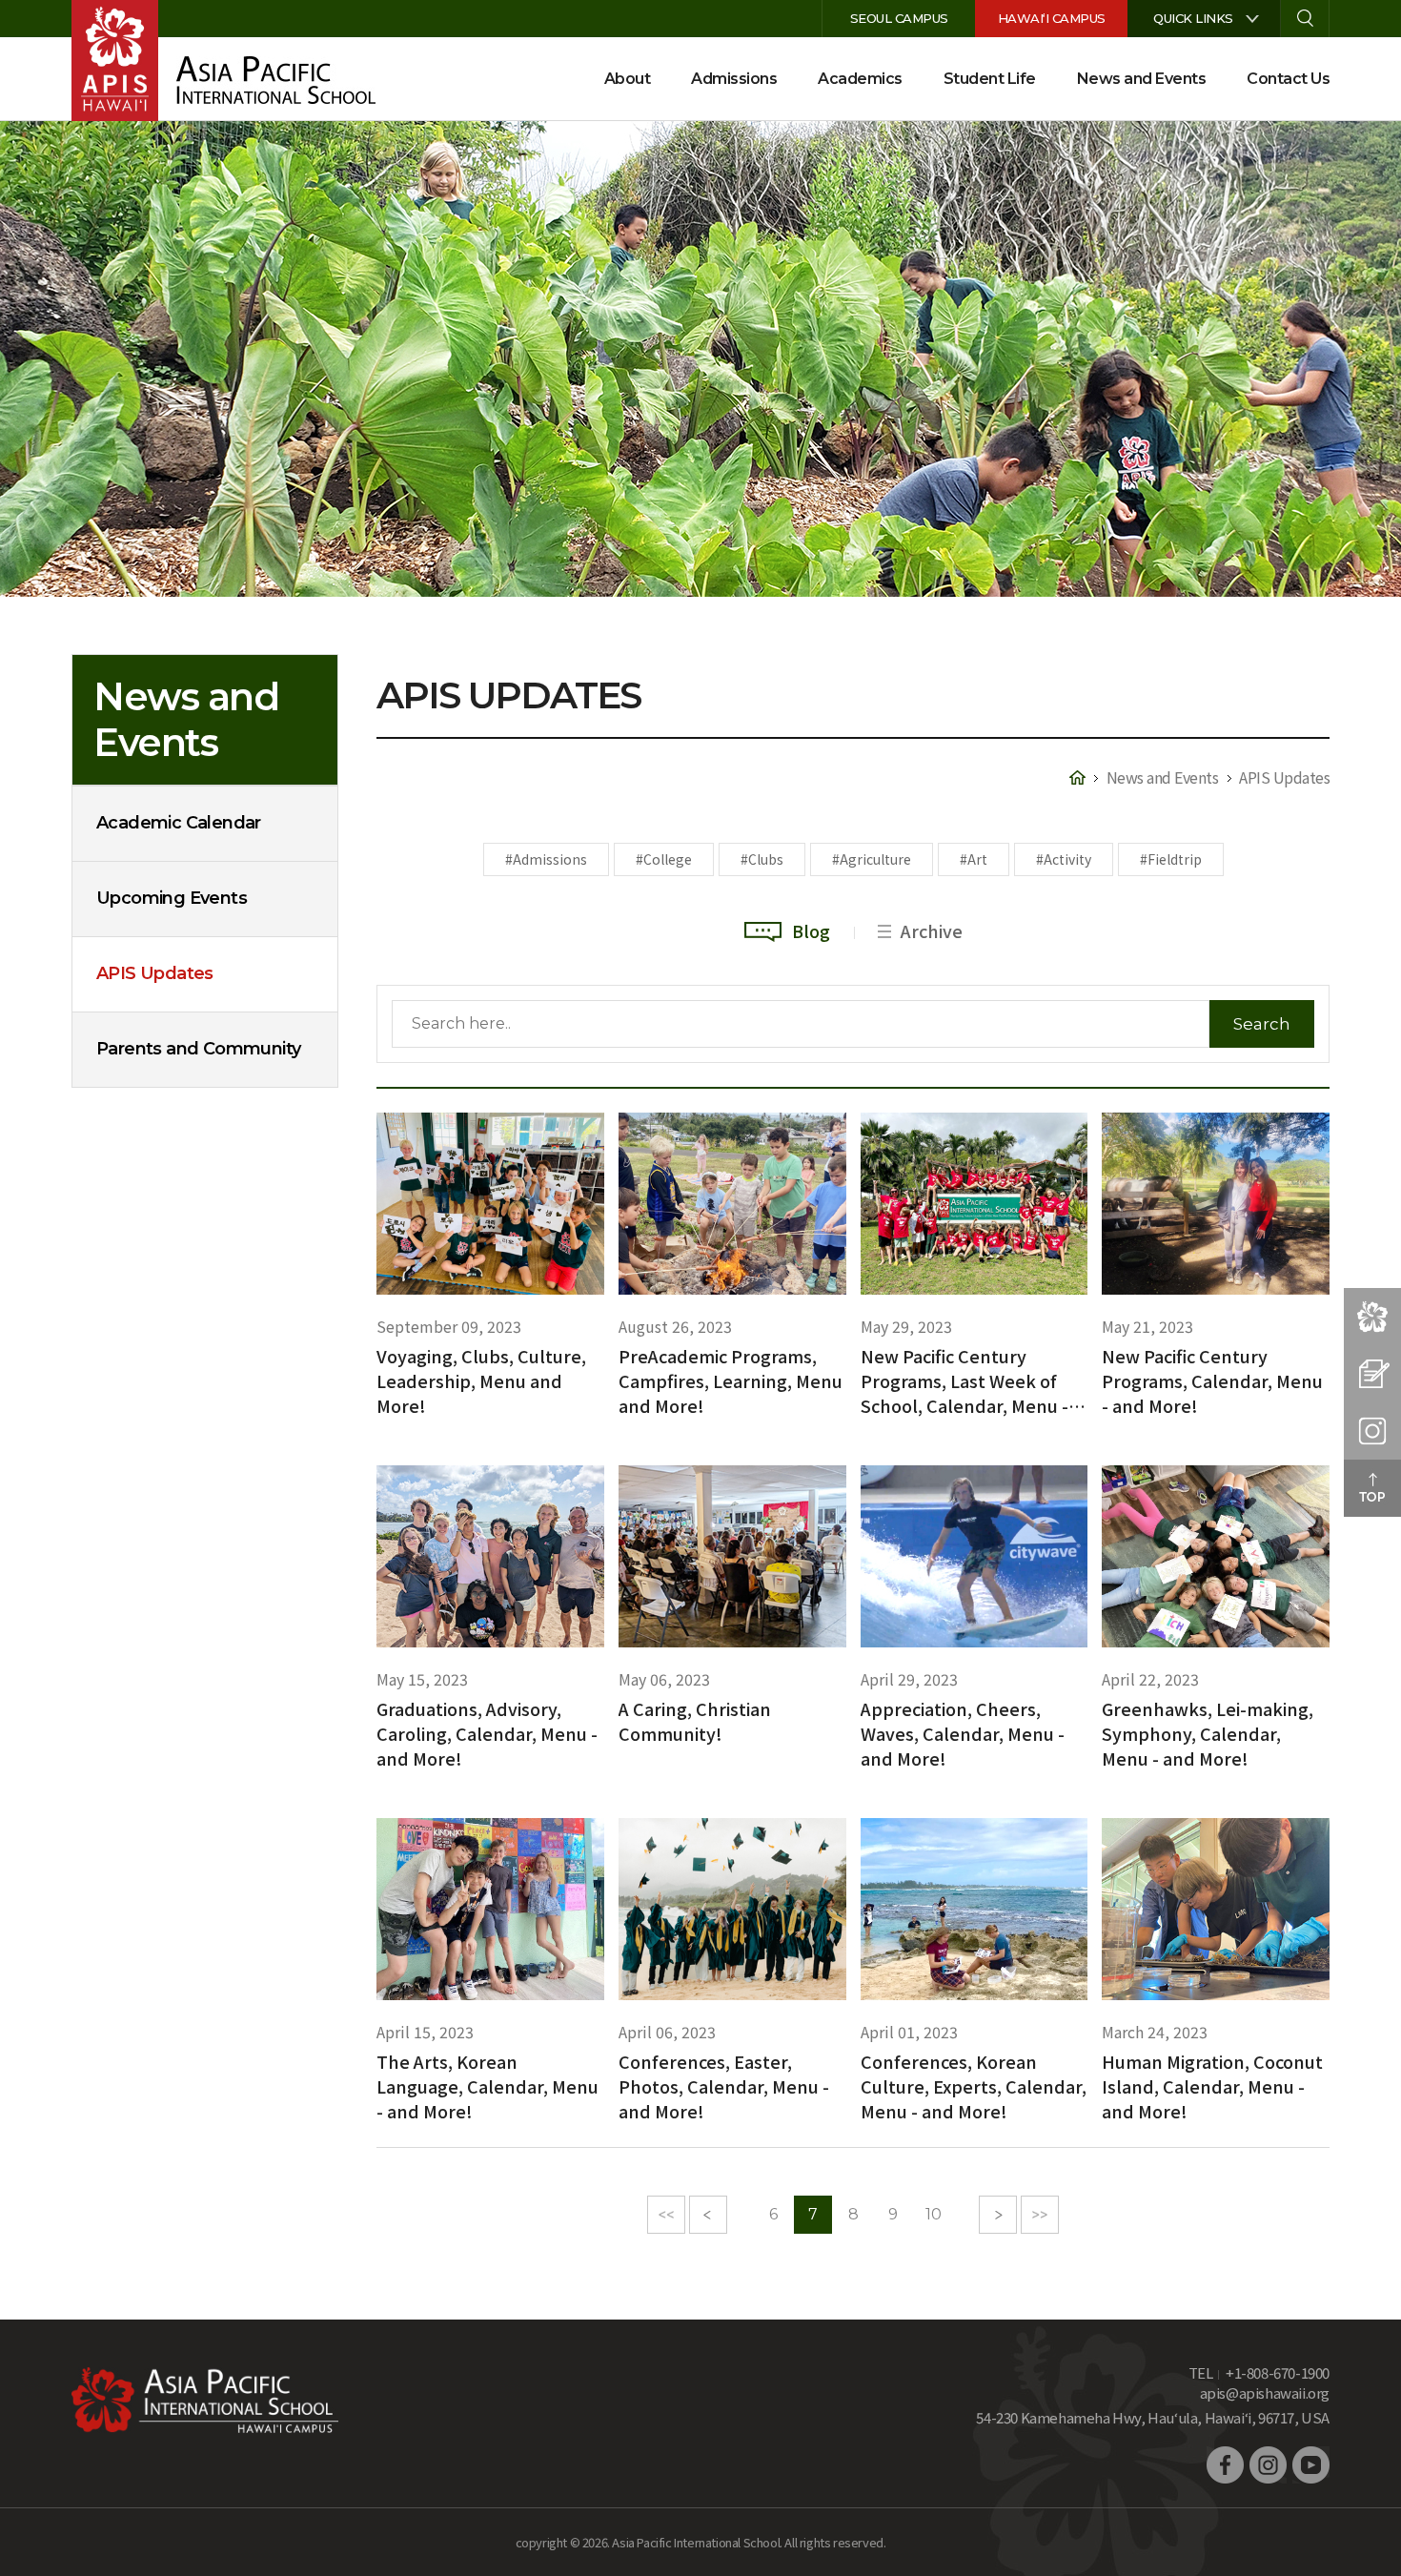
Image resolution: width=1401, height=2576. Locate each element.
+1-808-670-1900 (1278, 2372)
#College (664, 859)
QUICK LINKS (1193, 18)
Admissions (734, 79)
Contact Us (1288, 79)
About (628, 79)
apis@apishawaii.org (1265, 2392)
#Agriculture (872, 859)
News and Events (1142, 79)
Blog (811, 930)
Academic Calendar (179, 823)
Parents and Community (198, 1049)
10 (934, 2214)
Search (1262, 1024)
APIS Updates (155, 973)
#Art (974, 859)
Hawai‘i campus (1052, 18)
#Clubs (762, 859)
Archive (932, 930)
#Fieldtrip (1171, 859)
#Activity (1064, 859)
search (1305, 19)
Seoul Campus (899, 18)
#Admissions (546, 859)
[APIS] (115, 60)
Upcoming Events (172, 898)
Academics (860, 79)
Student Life (990, 79)
